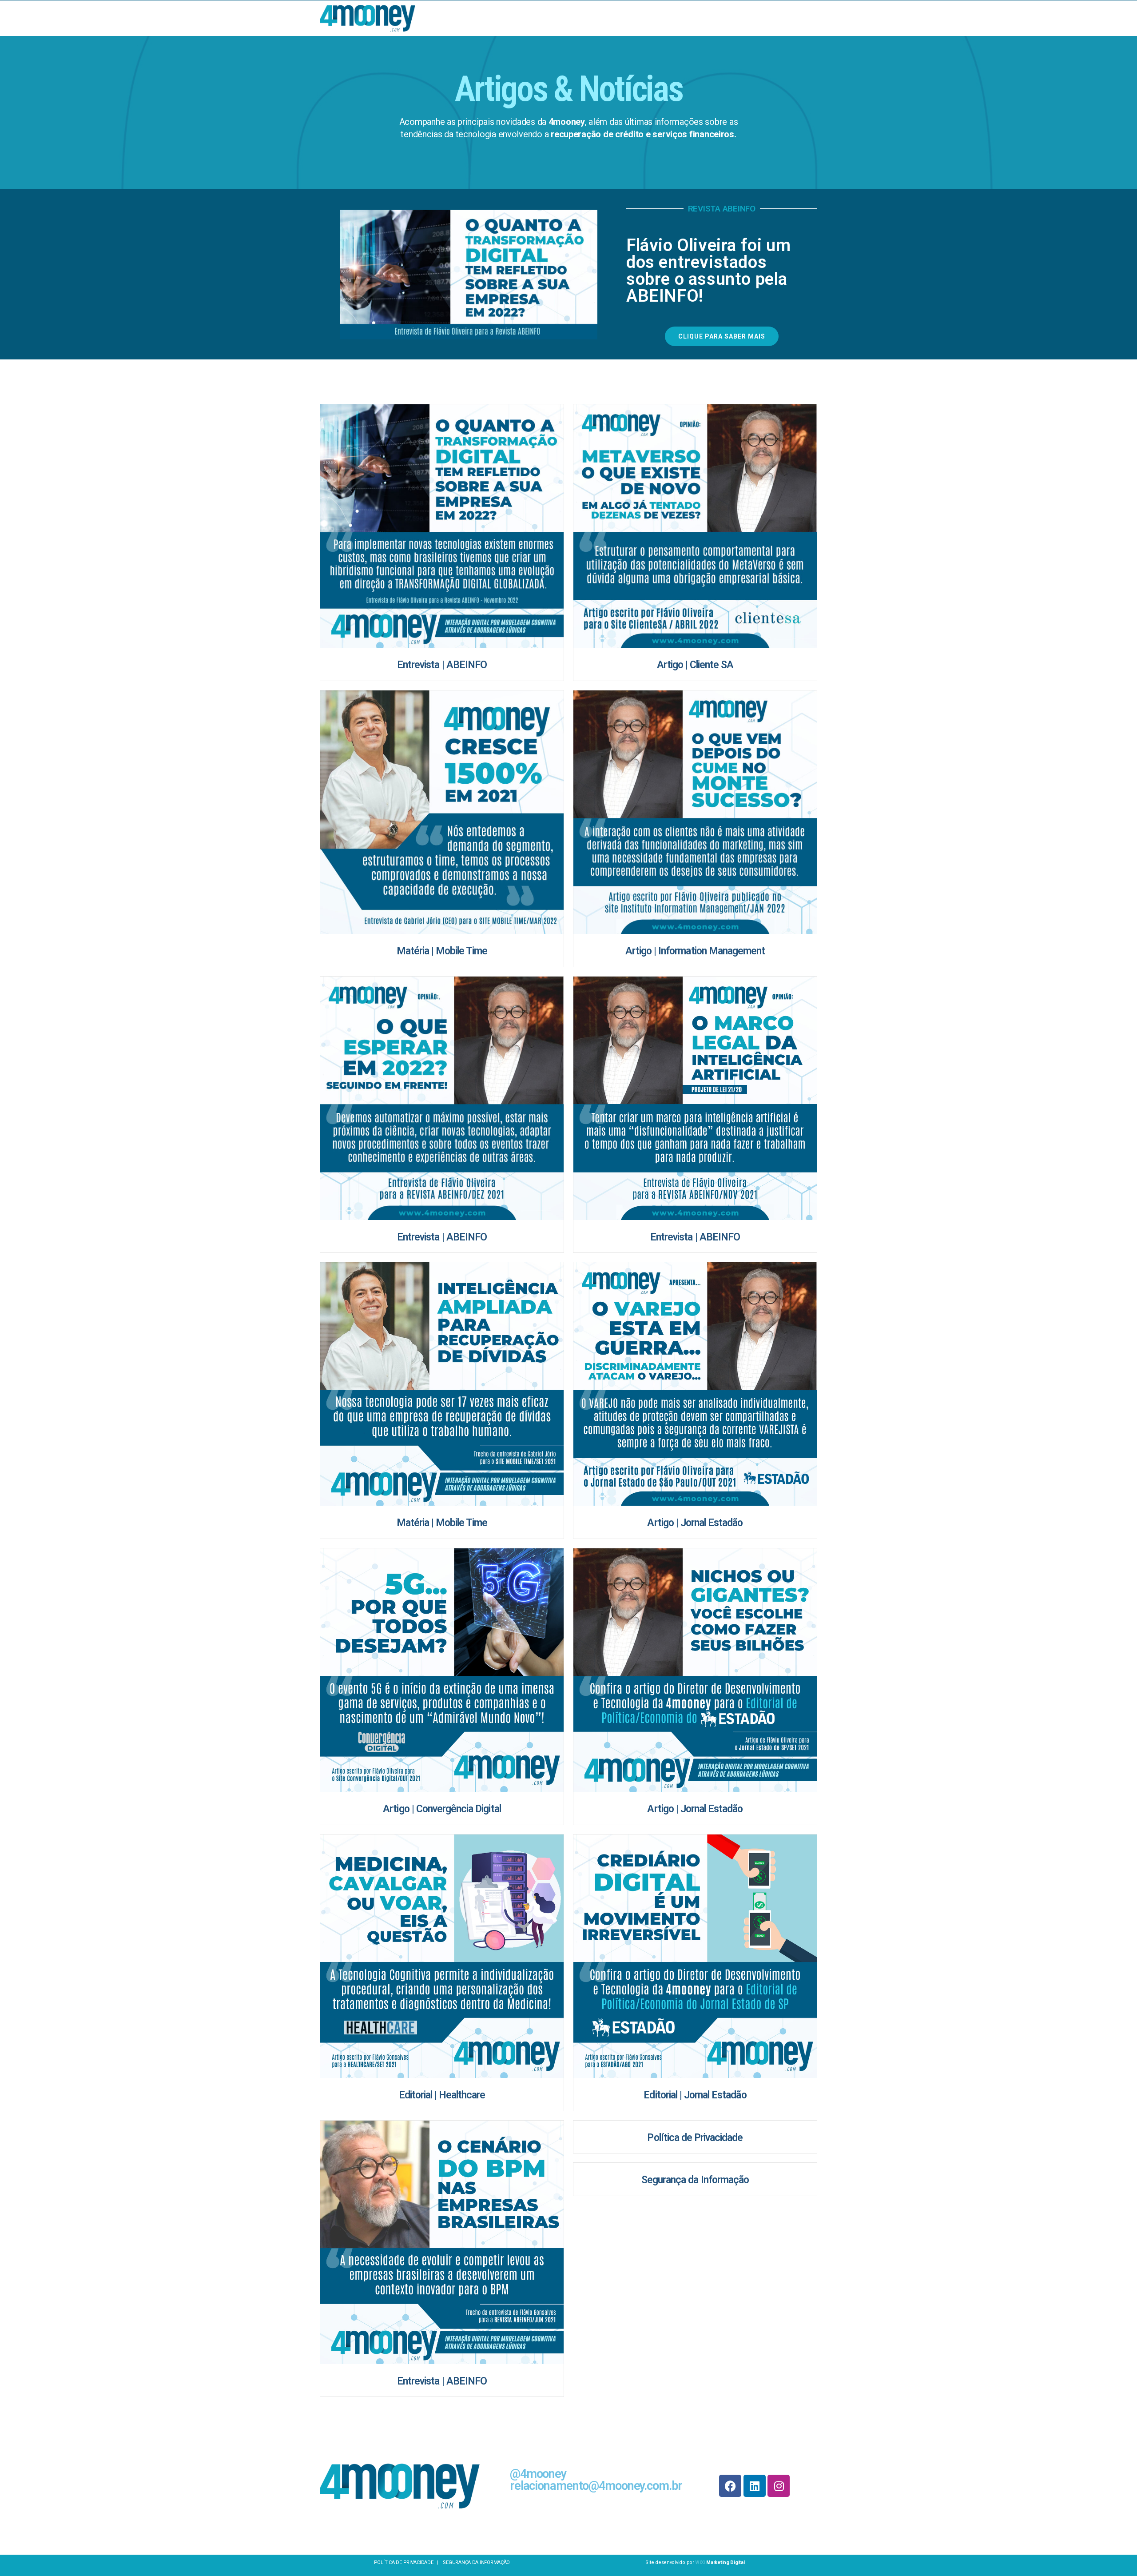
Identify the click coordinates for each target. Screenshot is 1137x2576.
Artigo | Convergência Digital (442, 1809)
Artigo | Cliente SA (695, 665)
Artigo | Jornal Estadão (695, 1523)
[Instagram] (779, 2486)
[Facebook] (730, 2486)
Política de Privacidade (695, 2138)
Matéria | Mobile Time (442, 951)
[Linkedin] (755, 2486)
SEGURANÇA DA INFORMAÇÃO (476, 2562)
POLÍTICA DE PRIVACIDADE (404, 2562)
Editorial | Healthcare (442, 2095)
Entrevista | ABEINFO (442, 665)
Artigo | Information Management (695, 951)
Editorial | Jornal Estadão (695, 2095)
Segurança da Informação (695, 2180)
